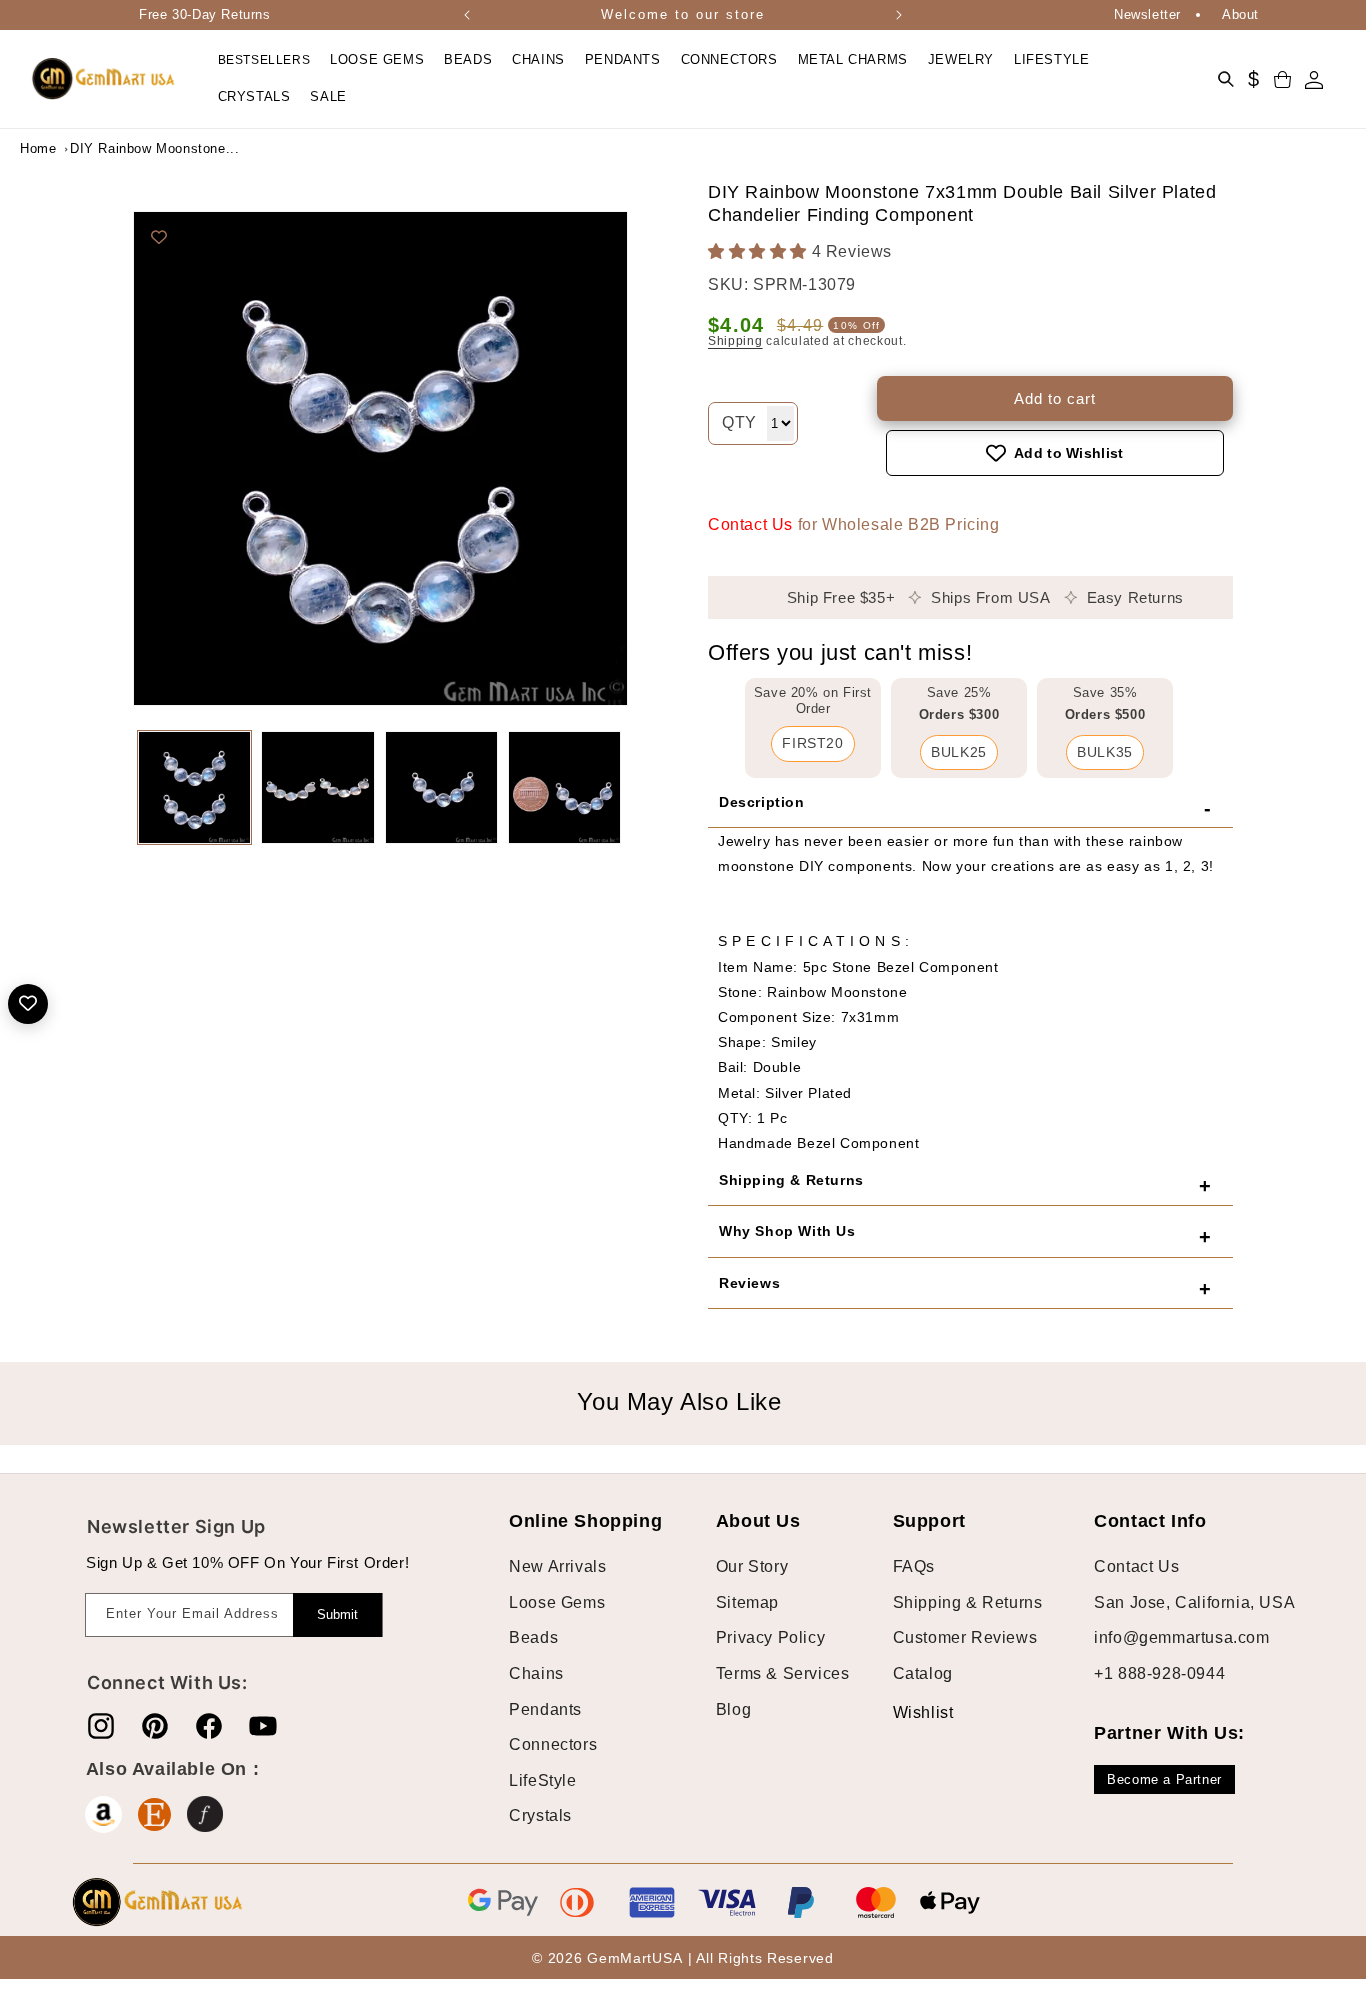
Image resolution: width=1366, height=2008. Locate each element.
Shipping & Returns (968, 1602)
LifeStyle (542, 1780)
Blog (733, 1709)
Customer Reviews (965, 1638)
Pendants (545, 1709)
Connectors (553, 1744)
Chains (536, 1673)
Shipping (735, 341)
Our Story (752, 1566)
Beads (533, 1638)
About (1240, 14)
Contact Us (750, 524)
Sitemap (747, 1602)
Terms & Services (783, 1673)
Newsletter (1147, 14)
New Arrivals (557, 1566)
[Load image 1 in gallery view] (194, 787)
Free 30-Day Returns (204, 14)
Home (38, 148)
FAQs (914, 1566)
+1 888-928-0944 (1159, 1673)
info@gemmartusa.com (1181, 1638)
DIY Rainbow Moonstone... (120, 148)
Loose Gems (557, 1602)
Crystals (540, 1816)
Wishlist (908, 1712)
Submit (337, 1614)
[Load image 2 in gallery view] (317, 787)
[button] (377, 60)
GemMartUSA (634, 1959)
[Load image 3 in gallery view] (441, 787)
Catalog (923, 1673)
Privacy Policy (770, 1638)
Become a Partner (1164, 1779)
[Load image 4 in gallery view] (564, 787)
